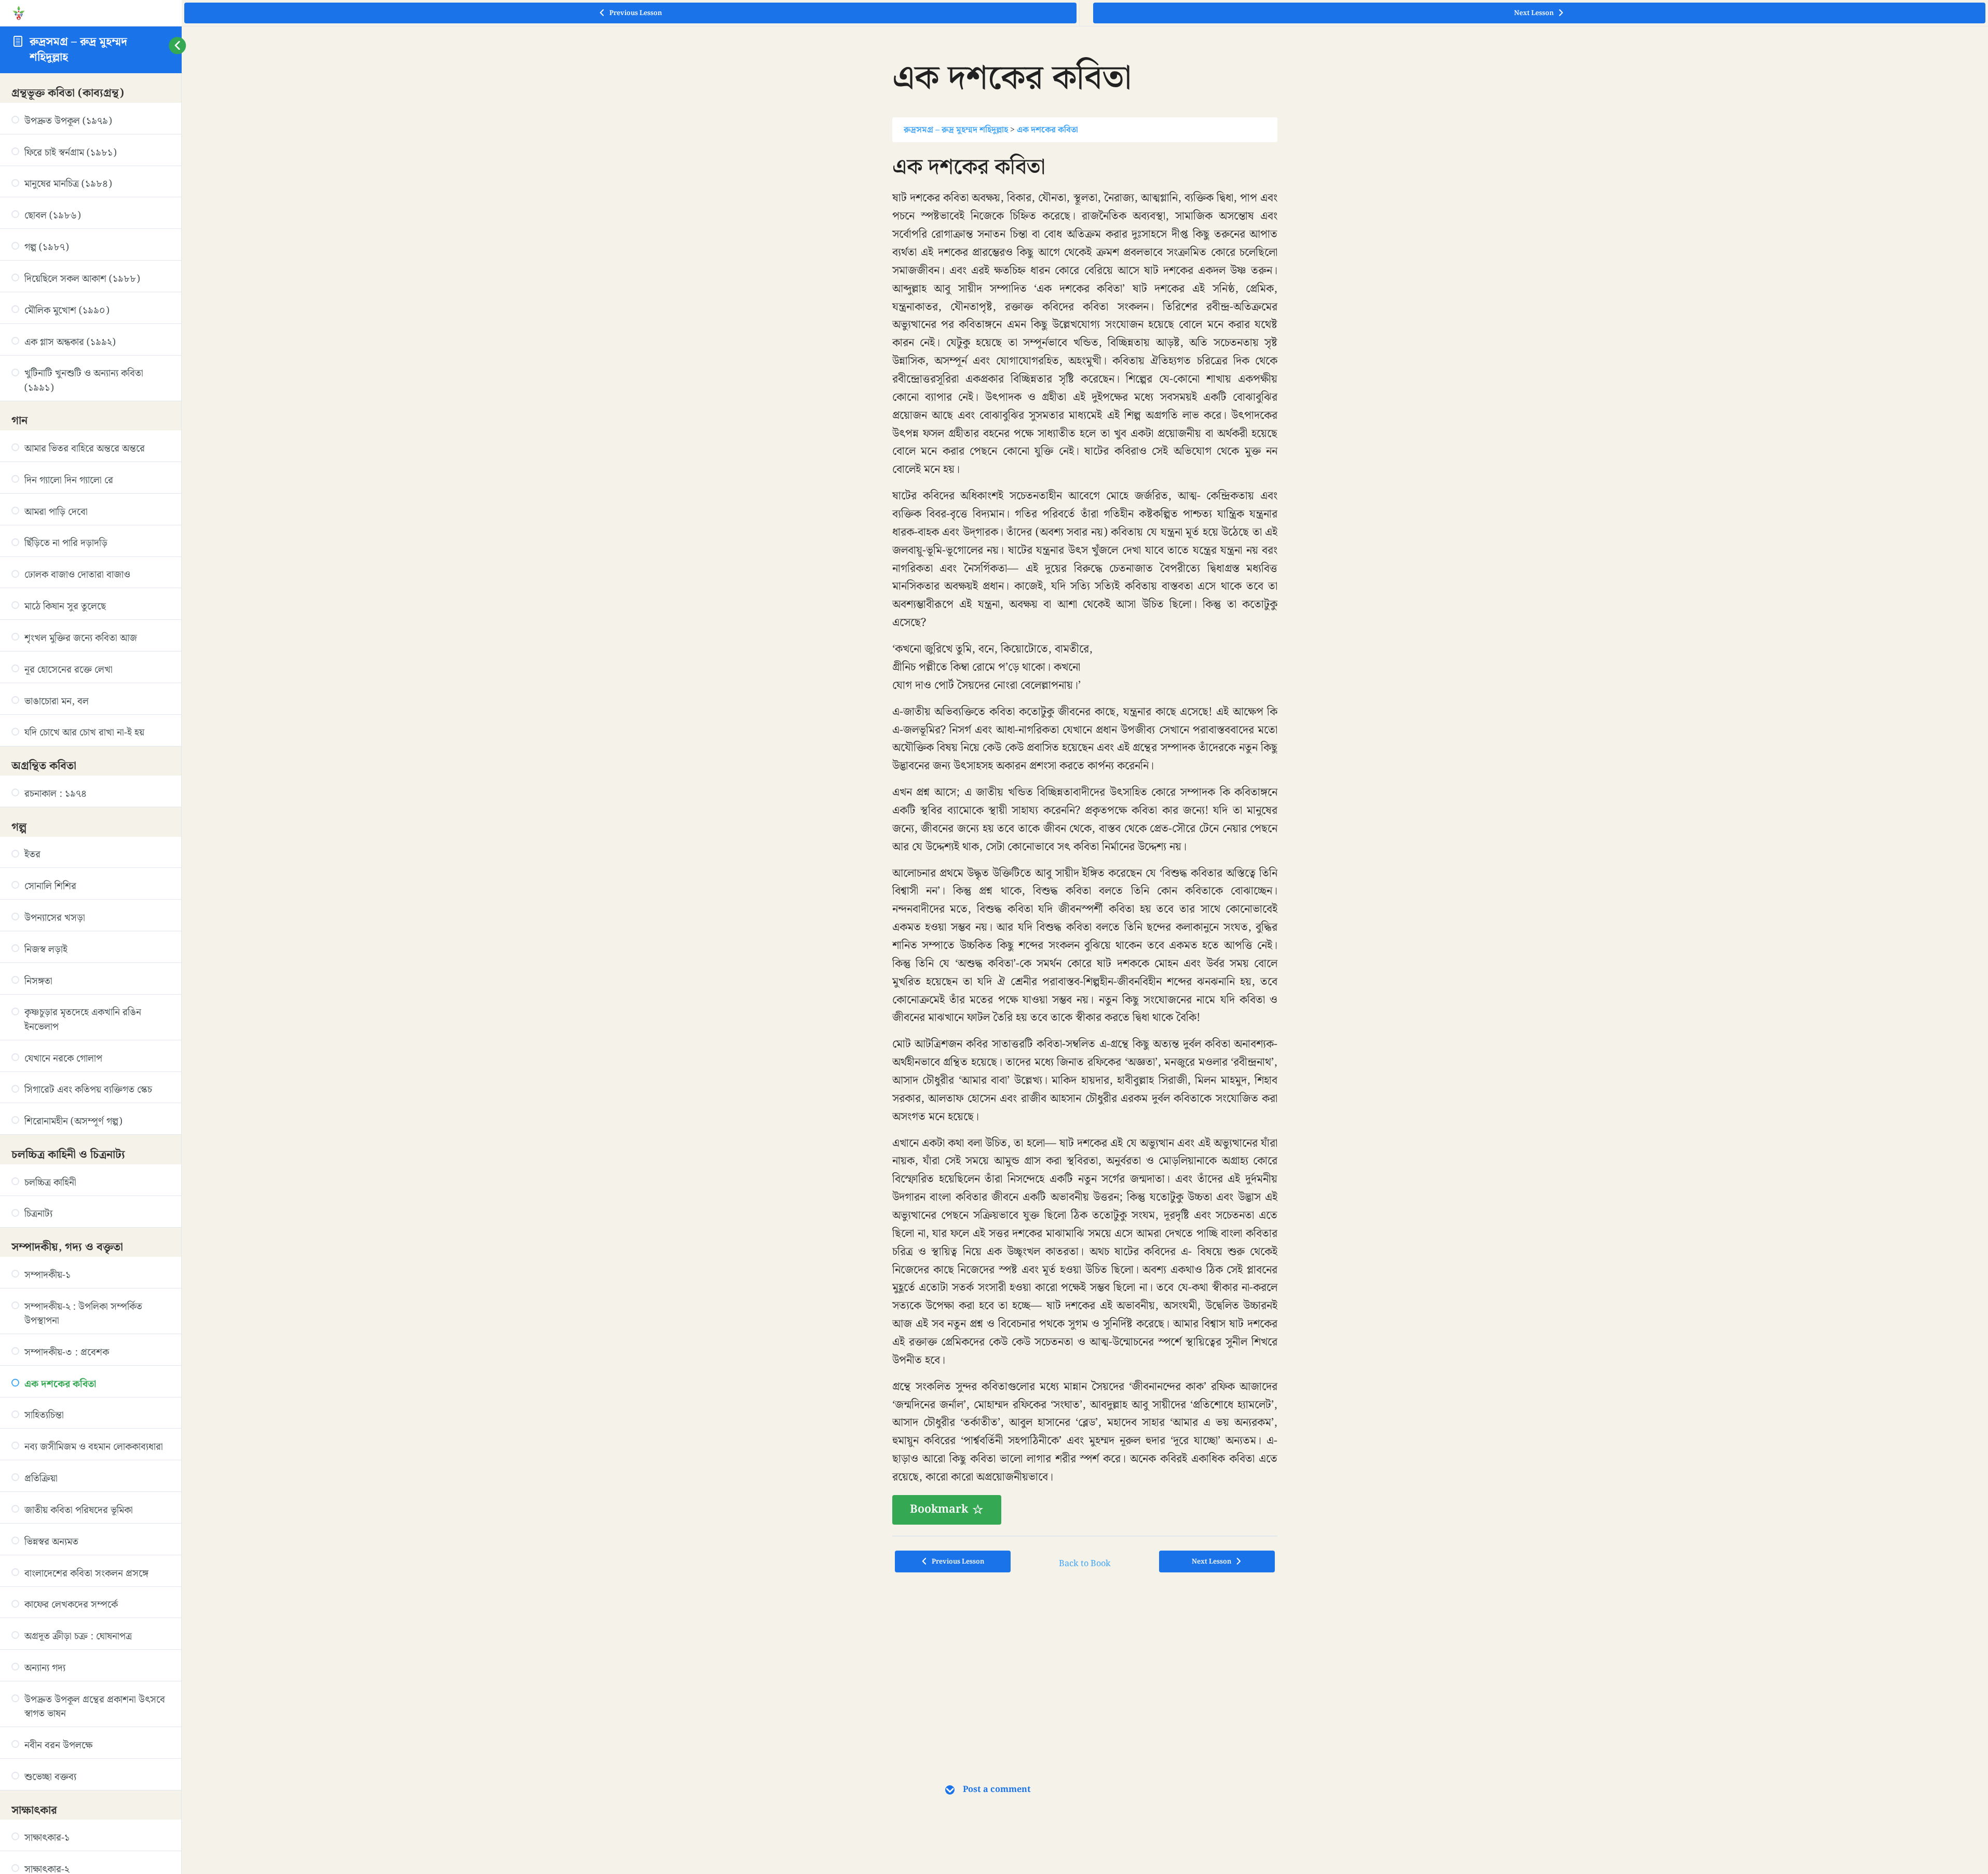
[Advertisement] (1085, 1663)
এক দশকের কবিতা (1047, 130)
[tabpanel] (1085, 839)
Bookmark (939, 1509)
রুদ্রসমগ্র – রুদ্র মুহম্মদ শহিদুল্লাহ (78, 49)
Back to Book (1085, 1564)
